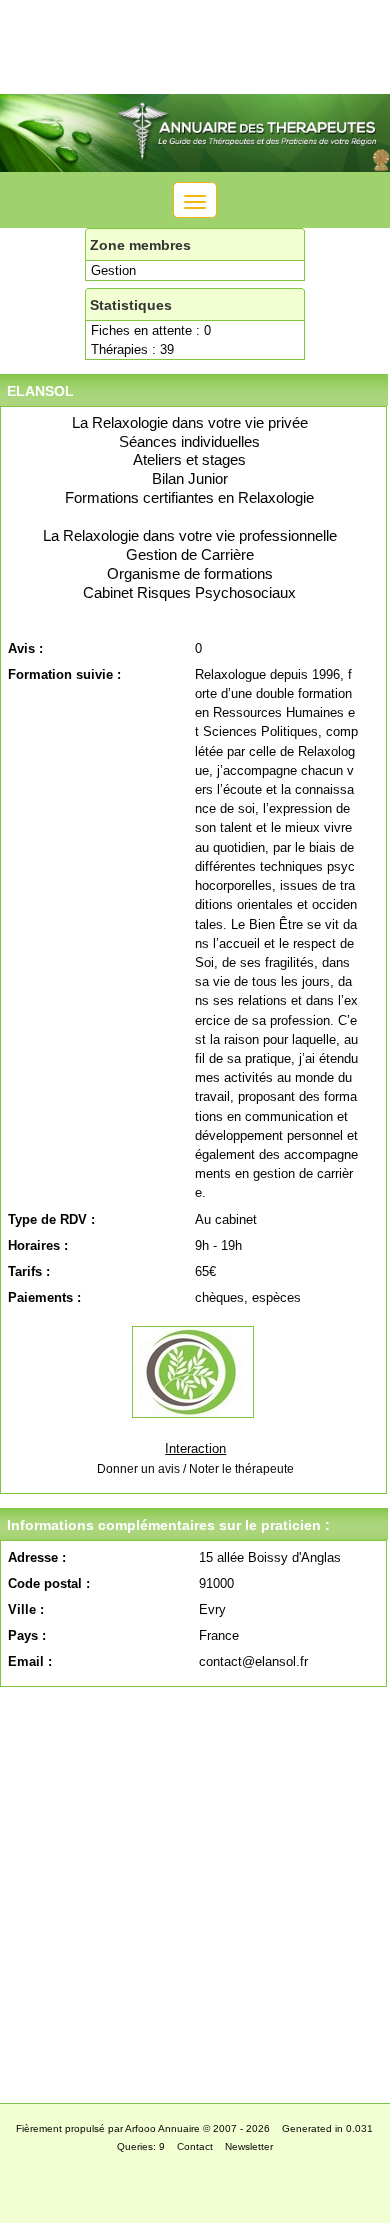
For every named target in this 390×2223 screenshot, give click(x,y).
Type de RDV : (51, 1219)
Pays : (27, 1635)
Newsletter (249, 2146)
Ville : (26, 1609)
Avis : (25, 648)
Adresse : (37, 1557)
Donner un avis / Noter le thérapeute (195, 1469)
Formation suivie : (64, 674)
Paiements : (44, 1297)
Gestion (113, 270)
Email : (30, 1661)
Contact (195, 2146)
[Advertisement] (195, 1890)
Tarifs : (29, 1271)
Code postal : (49, 1583)
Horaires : (38, 1245)
